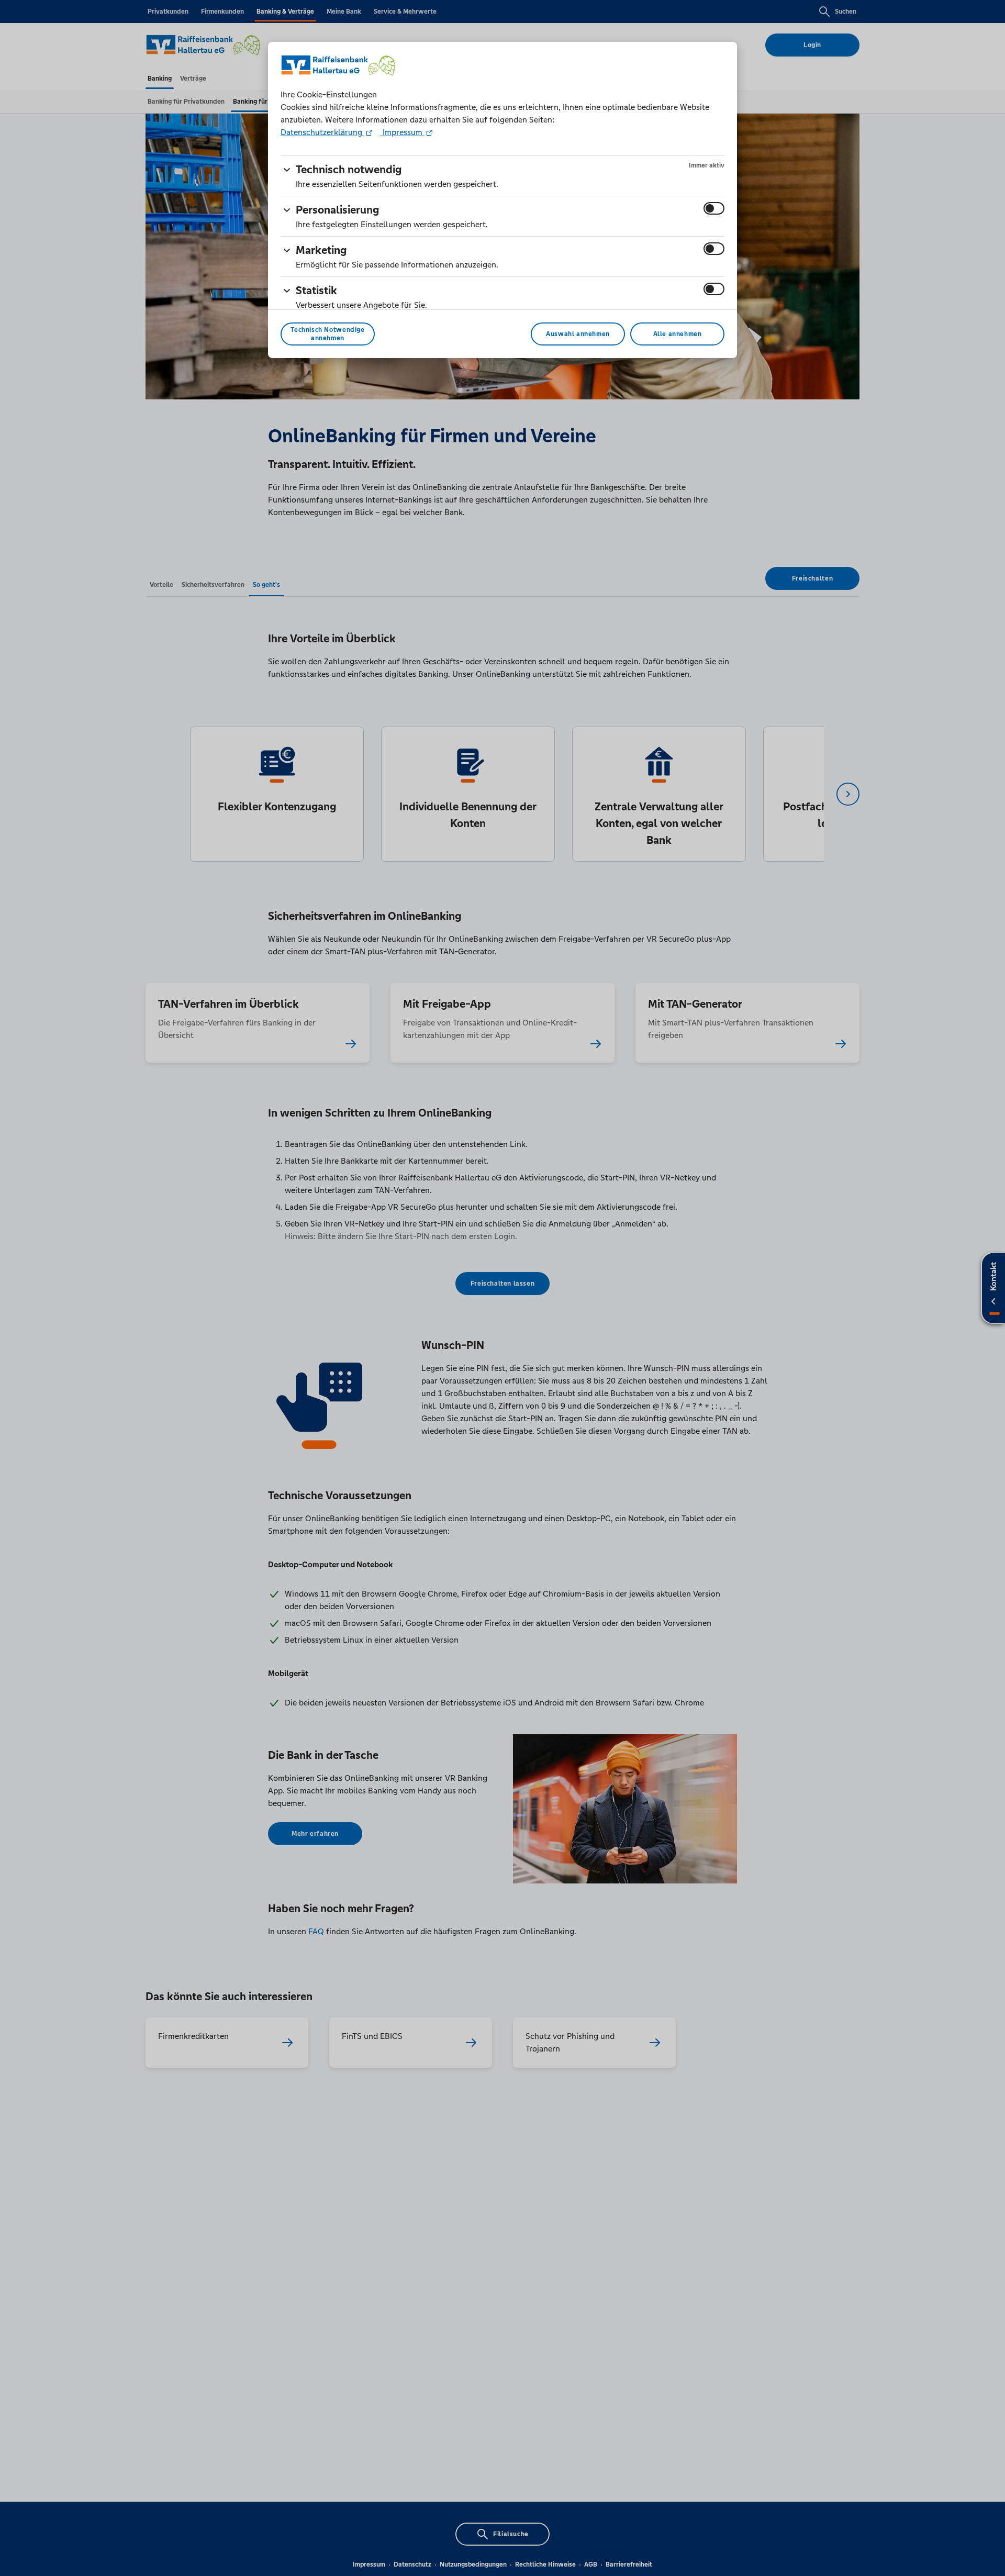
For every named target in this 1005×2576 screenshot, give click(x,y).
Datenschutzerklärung (322, 132)
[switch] (714, 208)
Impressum (403, 132)
